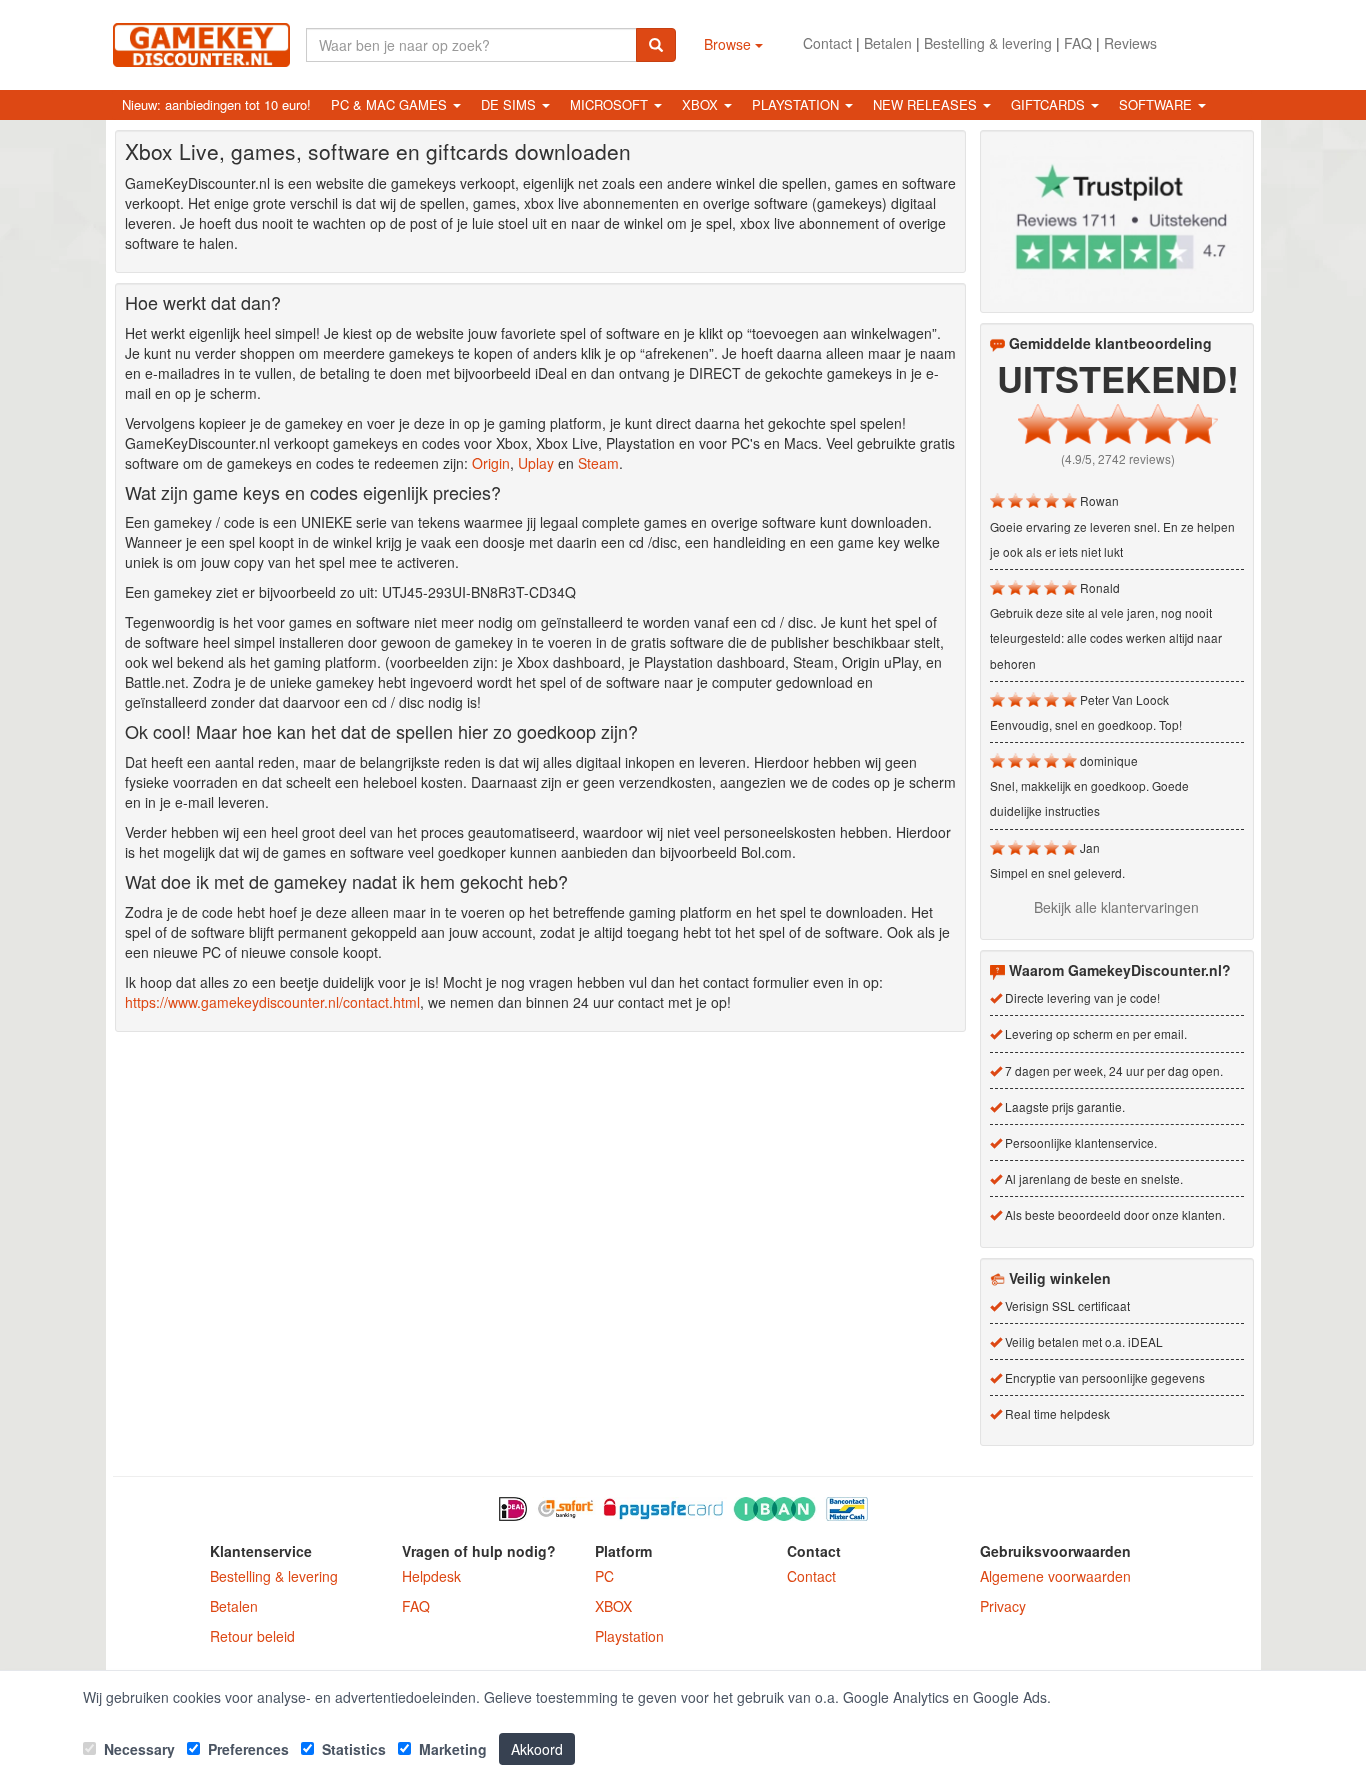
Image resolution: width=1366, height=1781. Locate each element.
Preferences (246, 1749)
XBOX (613, 1606)
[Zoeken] (656, 45)
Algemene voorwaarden (1055, 1576)
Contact (827, 43)
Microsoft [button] (611, 104)
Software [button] (1157, 104)
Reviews (1130, 43)
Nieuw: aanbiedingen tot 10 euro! (216, 104)
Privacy (1003, 1606)
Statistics (352, 1749)
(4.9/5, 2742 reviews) (1118, 458)
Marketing (451, 1749)
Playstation (629, 1636)
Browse (729, 44)
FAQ (1078, 43)
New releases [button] (927, 104)
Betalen (888, 43)
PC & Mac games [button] (391, 104)
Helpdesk (431, 1576)
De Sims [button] (510, 104)
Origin (491, 463)
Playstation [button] (797, 104)
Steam (598, 463)
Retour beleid (252, 1636)
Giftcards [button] (1050, 104)
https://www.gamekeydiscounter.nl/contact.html (272, 1002)
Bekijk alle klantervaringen (1116, 907)
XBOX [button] (702, 104)
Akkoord (537, 1749)
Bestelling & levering (988, 43)
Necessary (137, 1749)
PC (604, 1576)
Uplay (536, 463)
